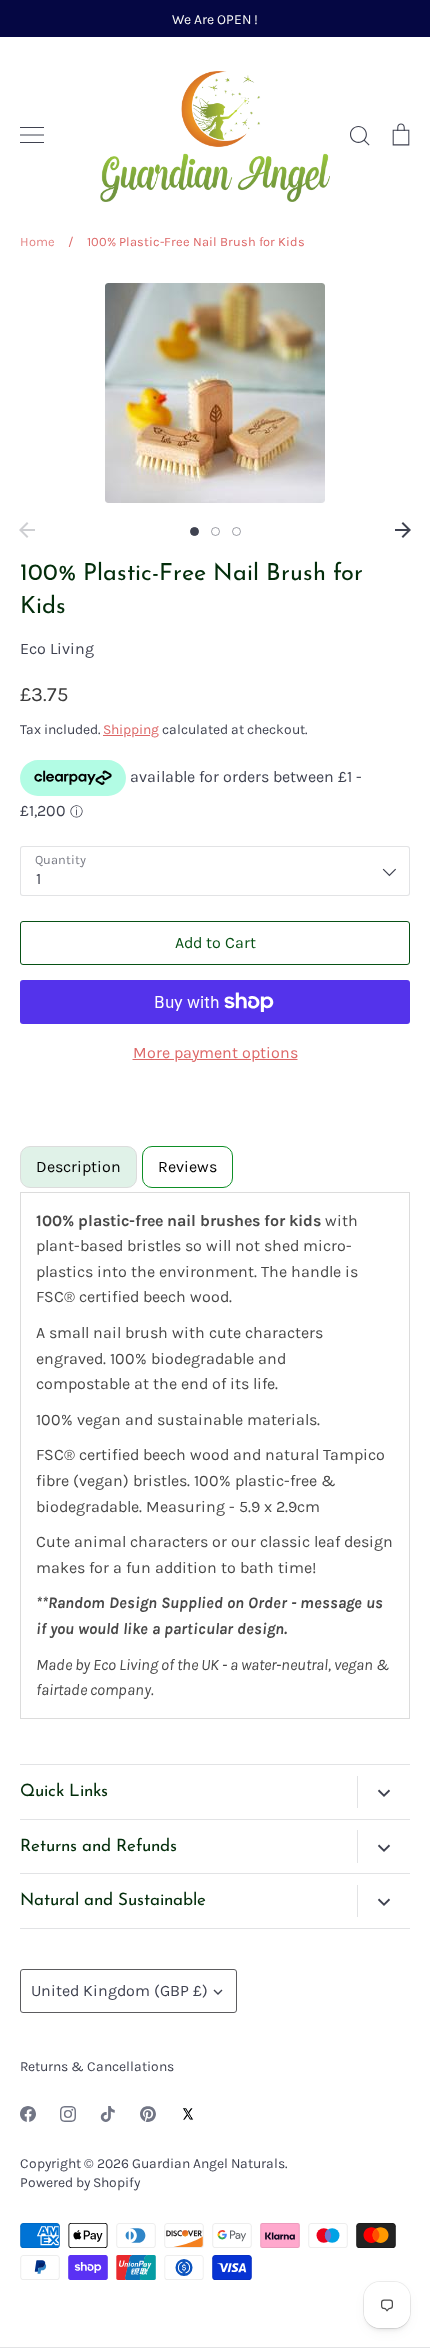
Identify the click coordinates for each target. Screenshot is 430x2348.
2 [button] (215, 531)
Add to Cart (215, 942)
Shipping (131, 729)
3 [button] (236, 531)
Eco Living (57, 648)
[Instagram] (68, 2114)
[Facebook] (28, 2114)
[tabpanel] (215, 1455)
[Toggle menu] (32, 135)
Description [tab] (78, 1166)
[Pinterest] (148, 2114)
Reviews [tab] (187, 1166)
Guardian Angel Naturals (208, 2163)
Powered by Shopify (80, 2182)
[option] (215, 393)
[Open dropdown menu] (383, 1792)
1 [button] (194, 531)
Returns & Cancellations (97, 2066)
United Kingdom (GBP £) (119, 1990)
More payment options (215, 1052)
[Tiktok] (108, 2114)
